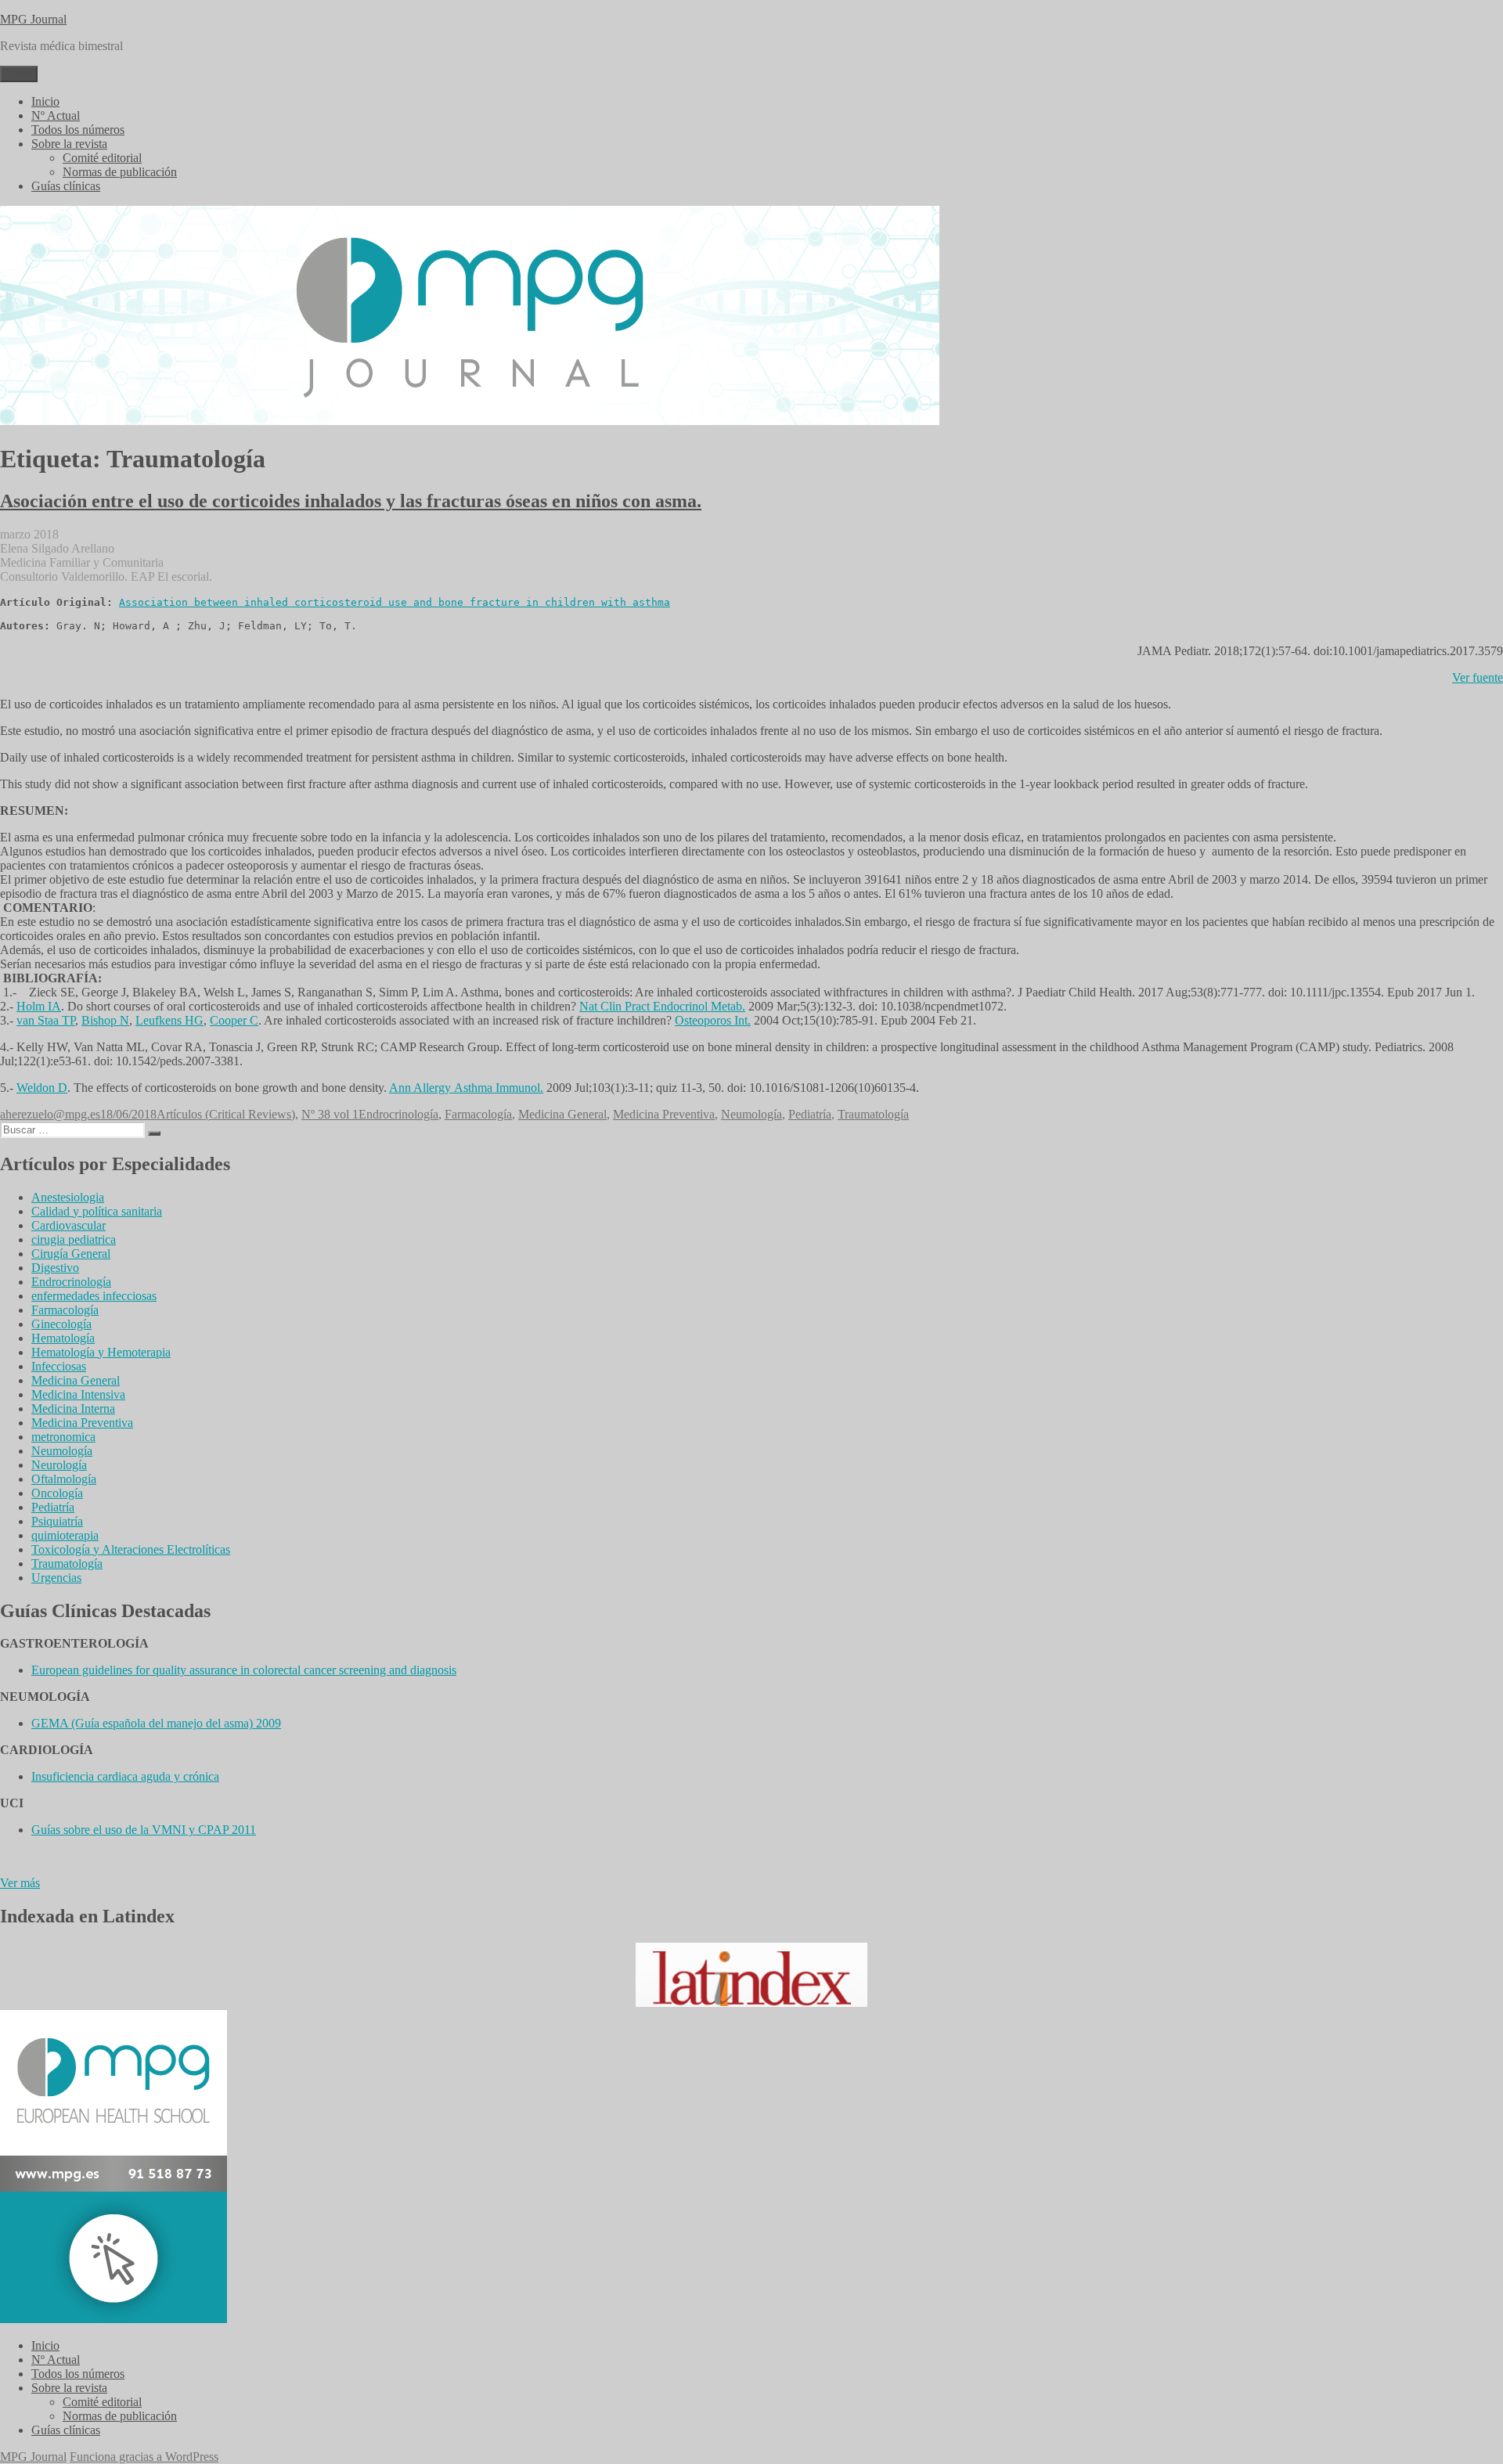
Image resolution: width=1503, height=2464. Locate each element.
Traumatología (873, 1114)
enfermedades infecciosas (94, 1296)
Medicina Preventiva (664, 1114)
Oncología (57, 1493)
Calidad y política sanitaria (97, 1211)
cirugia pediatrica (74, 1239)
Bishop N (105, 1020)
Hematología (63, 1338)
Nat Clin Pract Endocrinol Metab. (662, 1006)
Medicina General (562, 1114)
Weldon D (42, 1088)
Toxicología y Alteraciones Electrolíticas (131, 1549)
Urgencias (56, 1578)
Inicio (45, 101)
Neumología (751, 1114)
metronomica (63, 1437)
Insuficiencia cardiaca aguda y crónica (125, 1776)
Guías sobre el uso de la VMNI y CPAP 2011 (144, 1830)
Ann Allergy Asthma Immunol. (466, 1088)
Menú (19, 74)
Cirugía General (71, 1254)
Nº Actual (56, 115)
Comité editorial (102, 158)
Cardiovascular (68, 1225)
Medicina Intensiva (78, 1394)
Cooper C (234, 1020)
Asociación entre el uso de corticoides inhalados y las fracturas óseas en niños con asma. (351, 501)
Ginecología (61, 1324)
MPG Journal (33, 19)
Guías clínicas (66, 186)
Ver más (20, 1883)
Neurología (59, 1465)
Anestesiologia (68, 1197)
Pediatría (810, 1114)
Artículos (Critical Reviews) (226, 1114)
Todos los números (78, 130)
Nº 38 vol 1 (330, 1114)
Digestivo (55, 1268)
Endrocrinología (398, 1114)
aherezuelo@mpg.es (50, 1114)
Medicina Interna (73, 1409)
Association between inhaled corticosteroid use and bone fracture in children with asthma (395, 602)
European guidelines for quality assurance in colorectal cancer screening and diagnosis (244, 1670)
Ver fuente (1478, 677)
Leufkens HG (169, 1020)
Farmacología (478, 1114)
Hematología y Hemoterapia (101, 1352)
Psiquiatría (57, 1521)
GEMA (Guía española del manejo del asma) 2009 (156, 1723)
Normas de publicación (120, 172)
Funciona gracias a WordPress (144, 2457)
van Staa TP (46, 1020)
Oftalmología (64, 1479)
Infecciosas (59, 1366)
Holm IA (39, 1006)
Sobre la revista (69, 144)
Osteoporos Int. (713, 1020)
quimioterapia (65, 1535)
